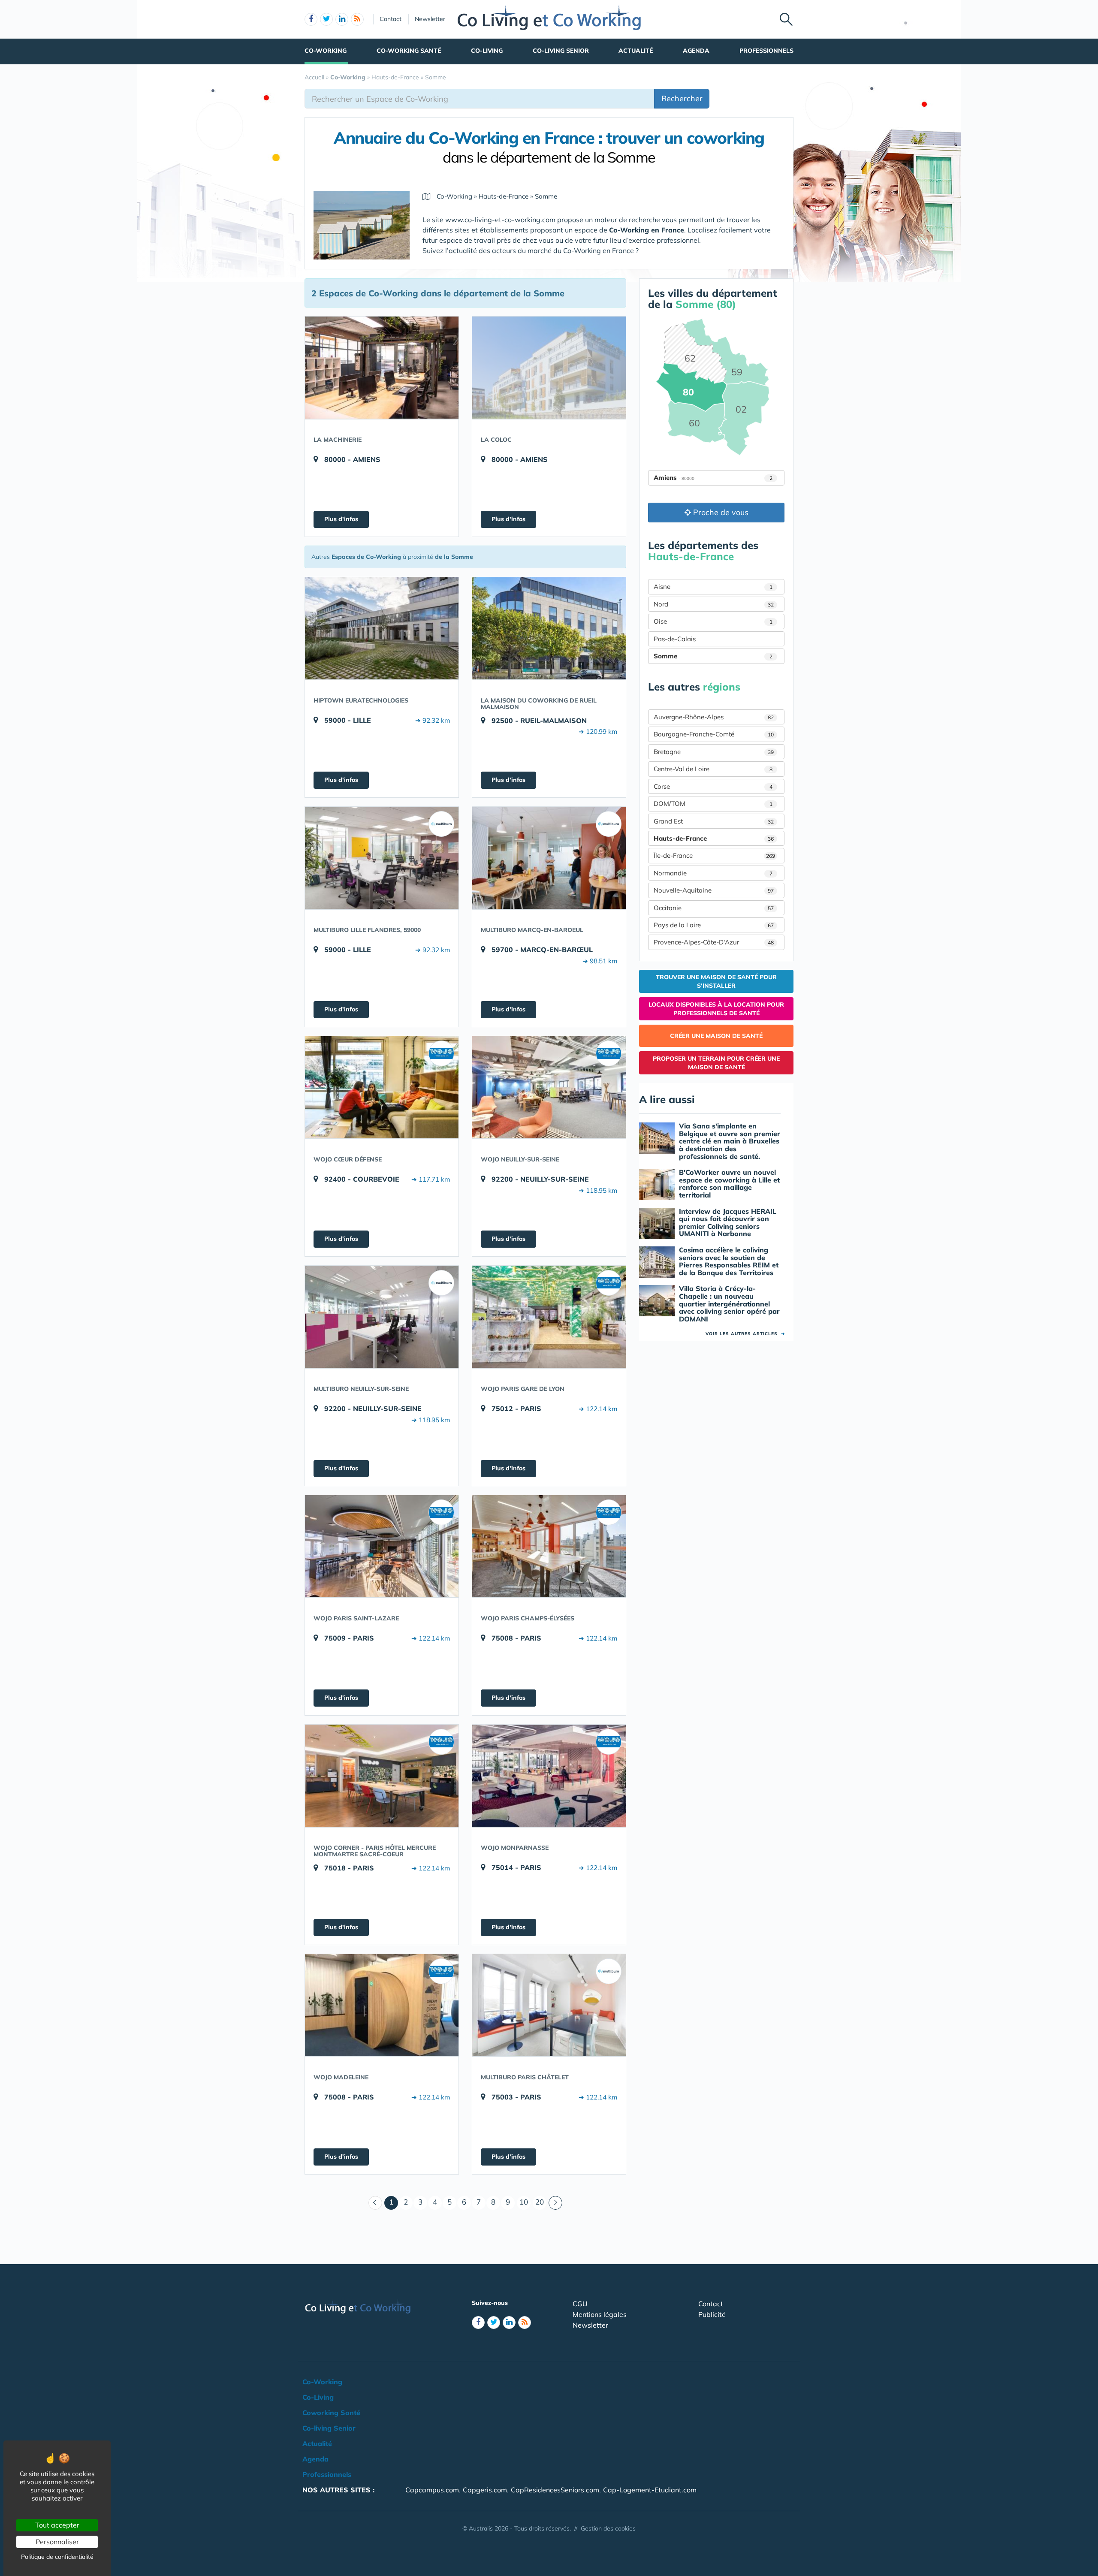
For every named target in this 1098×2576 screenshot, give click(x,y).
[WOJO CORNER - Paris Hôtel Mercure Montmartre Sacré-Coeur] (382, 1776)
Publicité (712, 2314)
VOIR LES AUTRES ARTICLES (745, 1334)
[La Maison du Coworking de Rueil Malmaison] (549, 628)
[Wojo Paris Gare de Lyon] (549, 1317)
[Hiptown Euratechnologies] (382, 628)
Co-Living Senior (561, 51)
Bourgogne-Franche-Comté (714, 734)
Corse (713, 786)
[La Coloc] (549, 368)
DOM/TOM (713, 804)
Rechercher (682, 98)
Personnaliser (57, 2542)
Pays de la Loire (714, 925)
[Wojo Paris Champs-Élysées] (549, 1546)
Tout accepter (57, 2525)
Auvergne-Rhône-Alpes (714, 717)
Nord (714, 604)
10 (524, 2202)
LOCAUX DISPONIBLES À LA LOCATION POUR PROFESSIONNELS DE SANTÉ (716, 1009)
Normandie (713, 873)
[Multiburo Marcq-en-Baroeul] (549, 858)
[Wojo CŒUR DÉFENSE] (382, 1087)
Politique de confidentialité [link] (57, 2557)
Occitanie (714, 908)
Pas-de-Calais (675, 639)
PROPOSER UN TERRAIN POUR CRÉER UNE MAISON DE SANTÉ (716, 1063)
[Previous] (375, 2203)
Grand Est (714, 821)
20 (540, 2202)
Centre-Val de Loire (713, 769)
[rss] (357, 19)
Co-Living (487, 51)
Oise (713, 621)
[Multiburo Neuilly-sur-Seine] (382, 1317)
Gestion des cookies (608, 2528)
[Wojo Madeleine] (382, 2005)
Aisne (713, 587)
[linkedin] (342, 19)
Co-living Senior (329, 2428)
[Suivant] (555, 2203)
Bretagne (714, 752)
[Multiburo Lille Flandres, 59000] (382, 858)
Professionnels (766, 51)
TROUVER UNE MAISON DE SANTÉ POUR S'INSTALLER (716, 981)
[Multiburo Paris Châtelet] (549, 2005)
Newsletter (430, 19)
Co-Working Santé (409, 51)
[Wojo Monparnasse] (549, 1776)
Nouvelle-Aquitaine (714, 890)
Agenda (696, 51)
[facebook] (311, 19)
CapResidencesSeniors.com (555, 2490)
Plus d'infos (341, 519)
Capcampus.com (432, 2490)
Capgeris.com (485, 2490)
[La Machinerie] (382, 368)
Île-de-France (714, 855)
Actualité (636, 51)
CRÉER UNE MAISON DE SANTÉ (716, 1036)
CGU (580, 2304)
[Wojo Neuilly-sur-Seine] (549, 1087)
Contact (391, 19)
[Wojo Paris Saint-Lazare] (382, 1546)
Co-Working (326, 51)
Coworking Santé (331, 2413)
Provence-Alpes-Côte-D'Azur (714, 942)
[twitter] (326, 19)
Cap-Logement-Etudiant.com (650, 2490)
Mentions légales (600, 2314)
